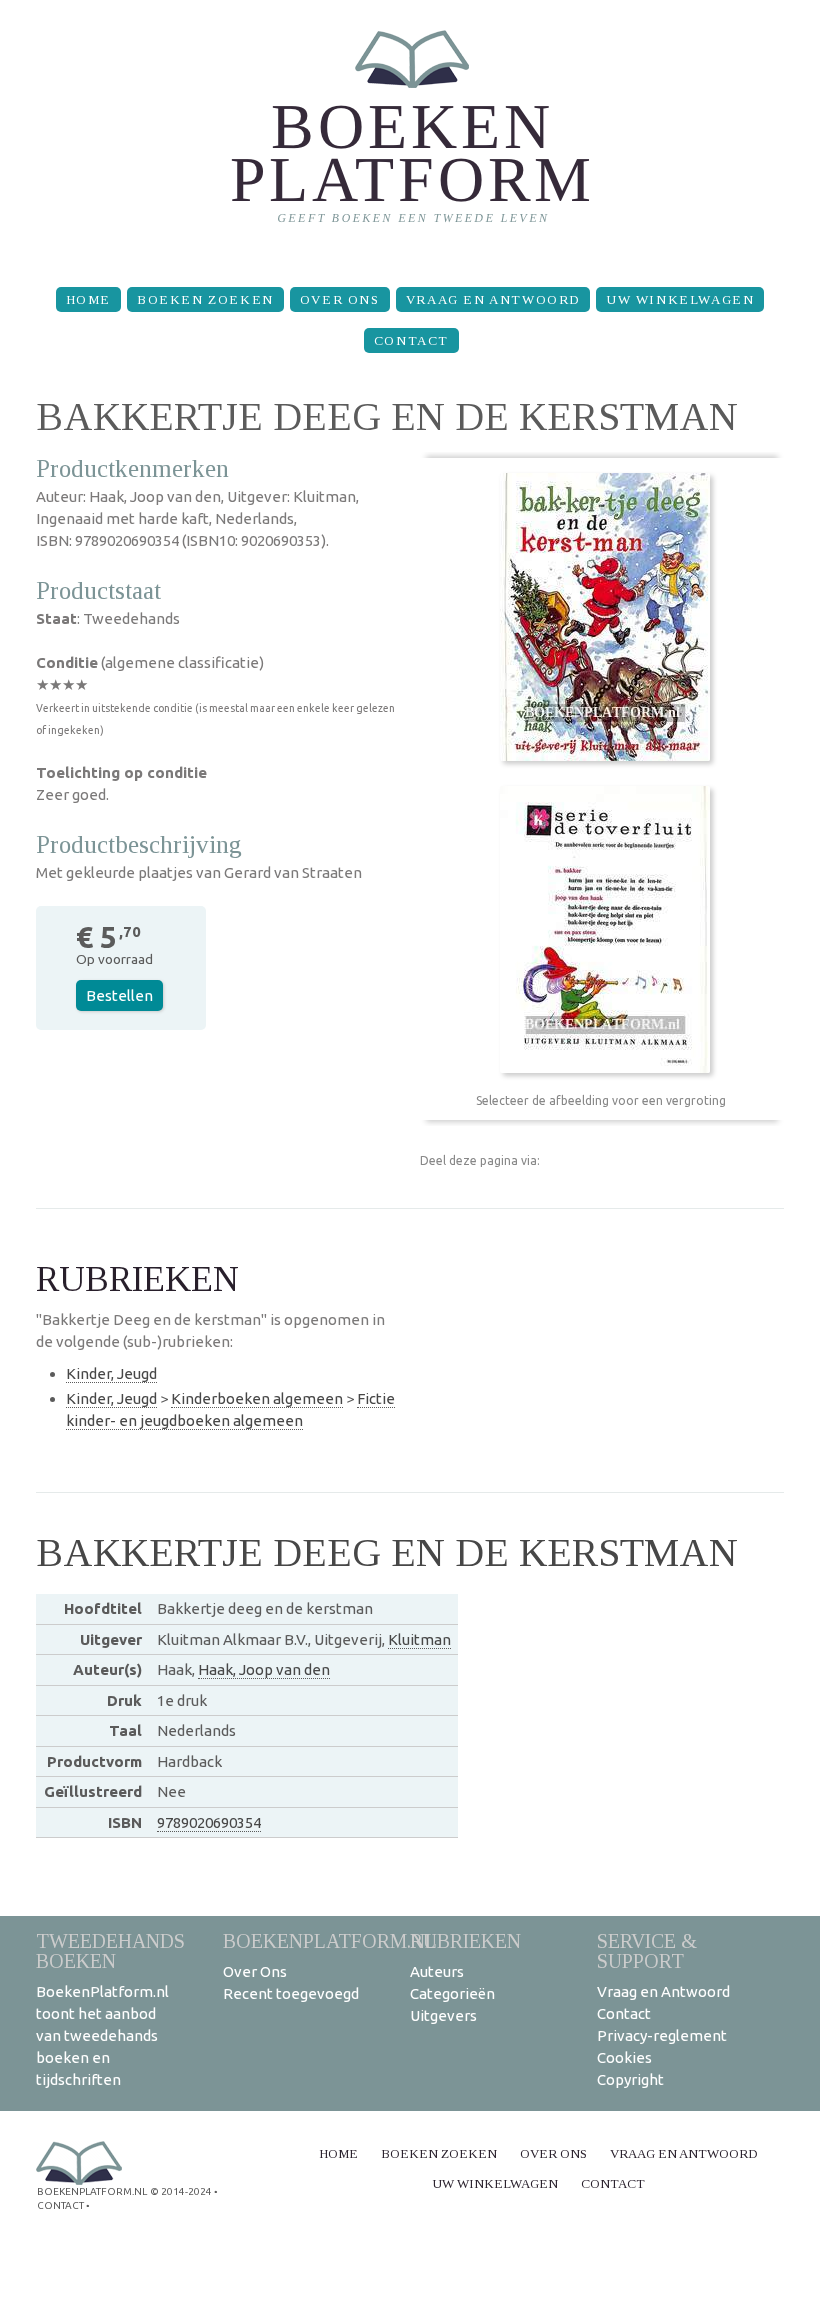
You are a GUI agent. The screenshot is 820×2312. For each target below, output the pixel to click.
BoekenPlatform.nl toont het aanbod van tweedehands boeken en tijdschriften (102, 2035)
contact (60, 2205)
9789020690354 (209, 1822)
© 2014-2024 (181, 2191)
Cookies (624, 2057)
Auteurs (437, 1971)
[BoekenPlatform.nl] (410, 135)
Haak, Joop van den (264, 1669)
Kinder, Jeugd (111, 1373)
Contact (411, 340)
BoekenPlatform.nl (330, 1940)
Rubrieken (465, 1940)
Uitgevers (443, 2015)
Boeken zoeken (205, 299)
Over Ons (340, 299)
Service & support (647, 1950)
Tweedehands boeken (110, 1950)
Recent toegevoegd (291, 1993)
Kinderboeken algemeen (257, 1398)
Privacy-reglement (662, 2035)
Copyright (630, 2079)
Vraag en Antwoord (493, 299)
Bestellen (119, 995)
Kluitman (419, 1639)
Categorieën (452, 1993)
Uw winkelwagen (680, 299)
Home (88, 299)
